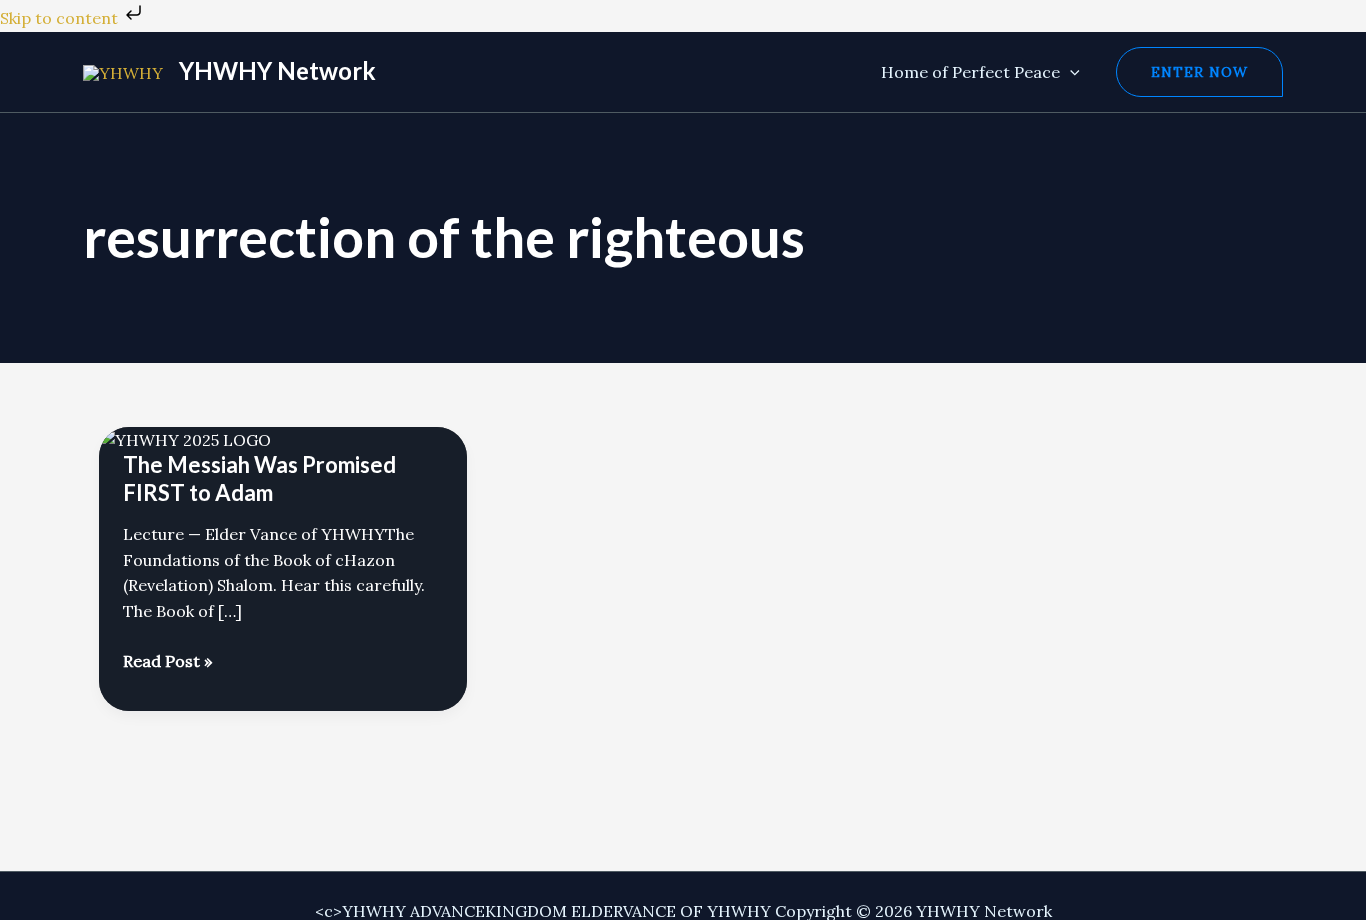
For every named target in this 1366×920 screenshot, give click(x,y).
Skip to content (61, 18)
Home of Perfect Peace (970, 72)
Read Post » (167, 662)
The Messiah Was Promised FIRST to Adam (259, 479)
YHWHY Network (277, 70)
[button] (1070, 72)
